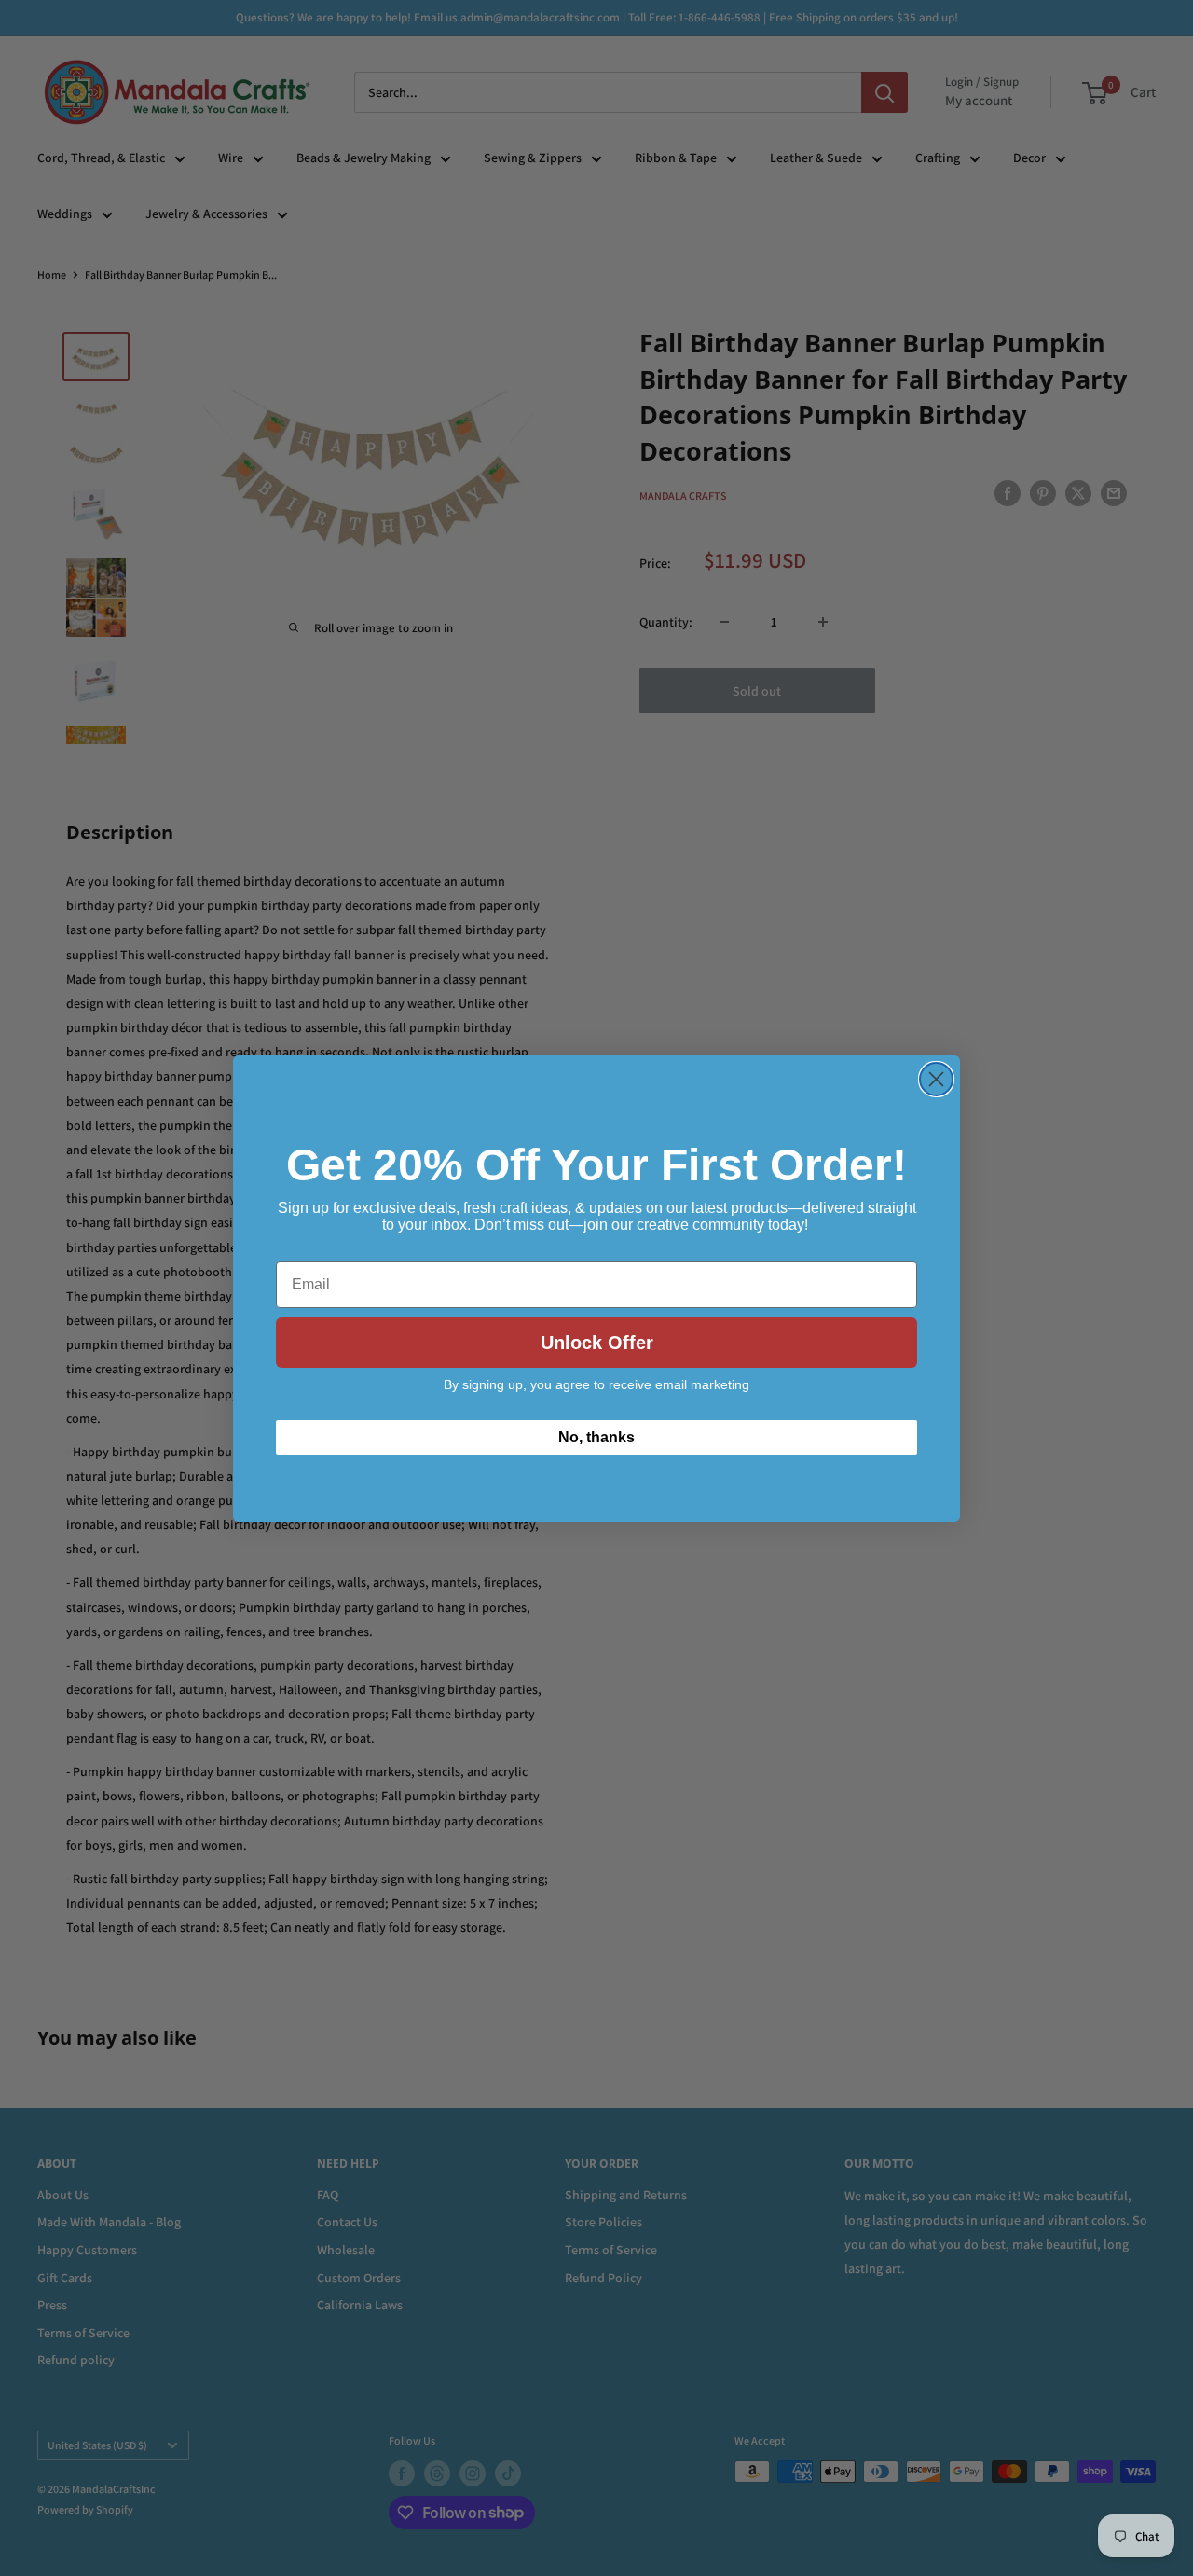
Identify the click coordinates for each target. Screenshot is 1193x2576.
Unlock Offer (597, 1343)
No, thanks (596, 1437)
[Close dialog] (936, 1079)
